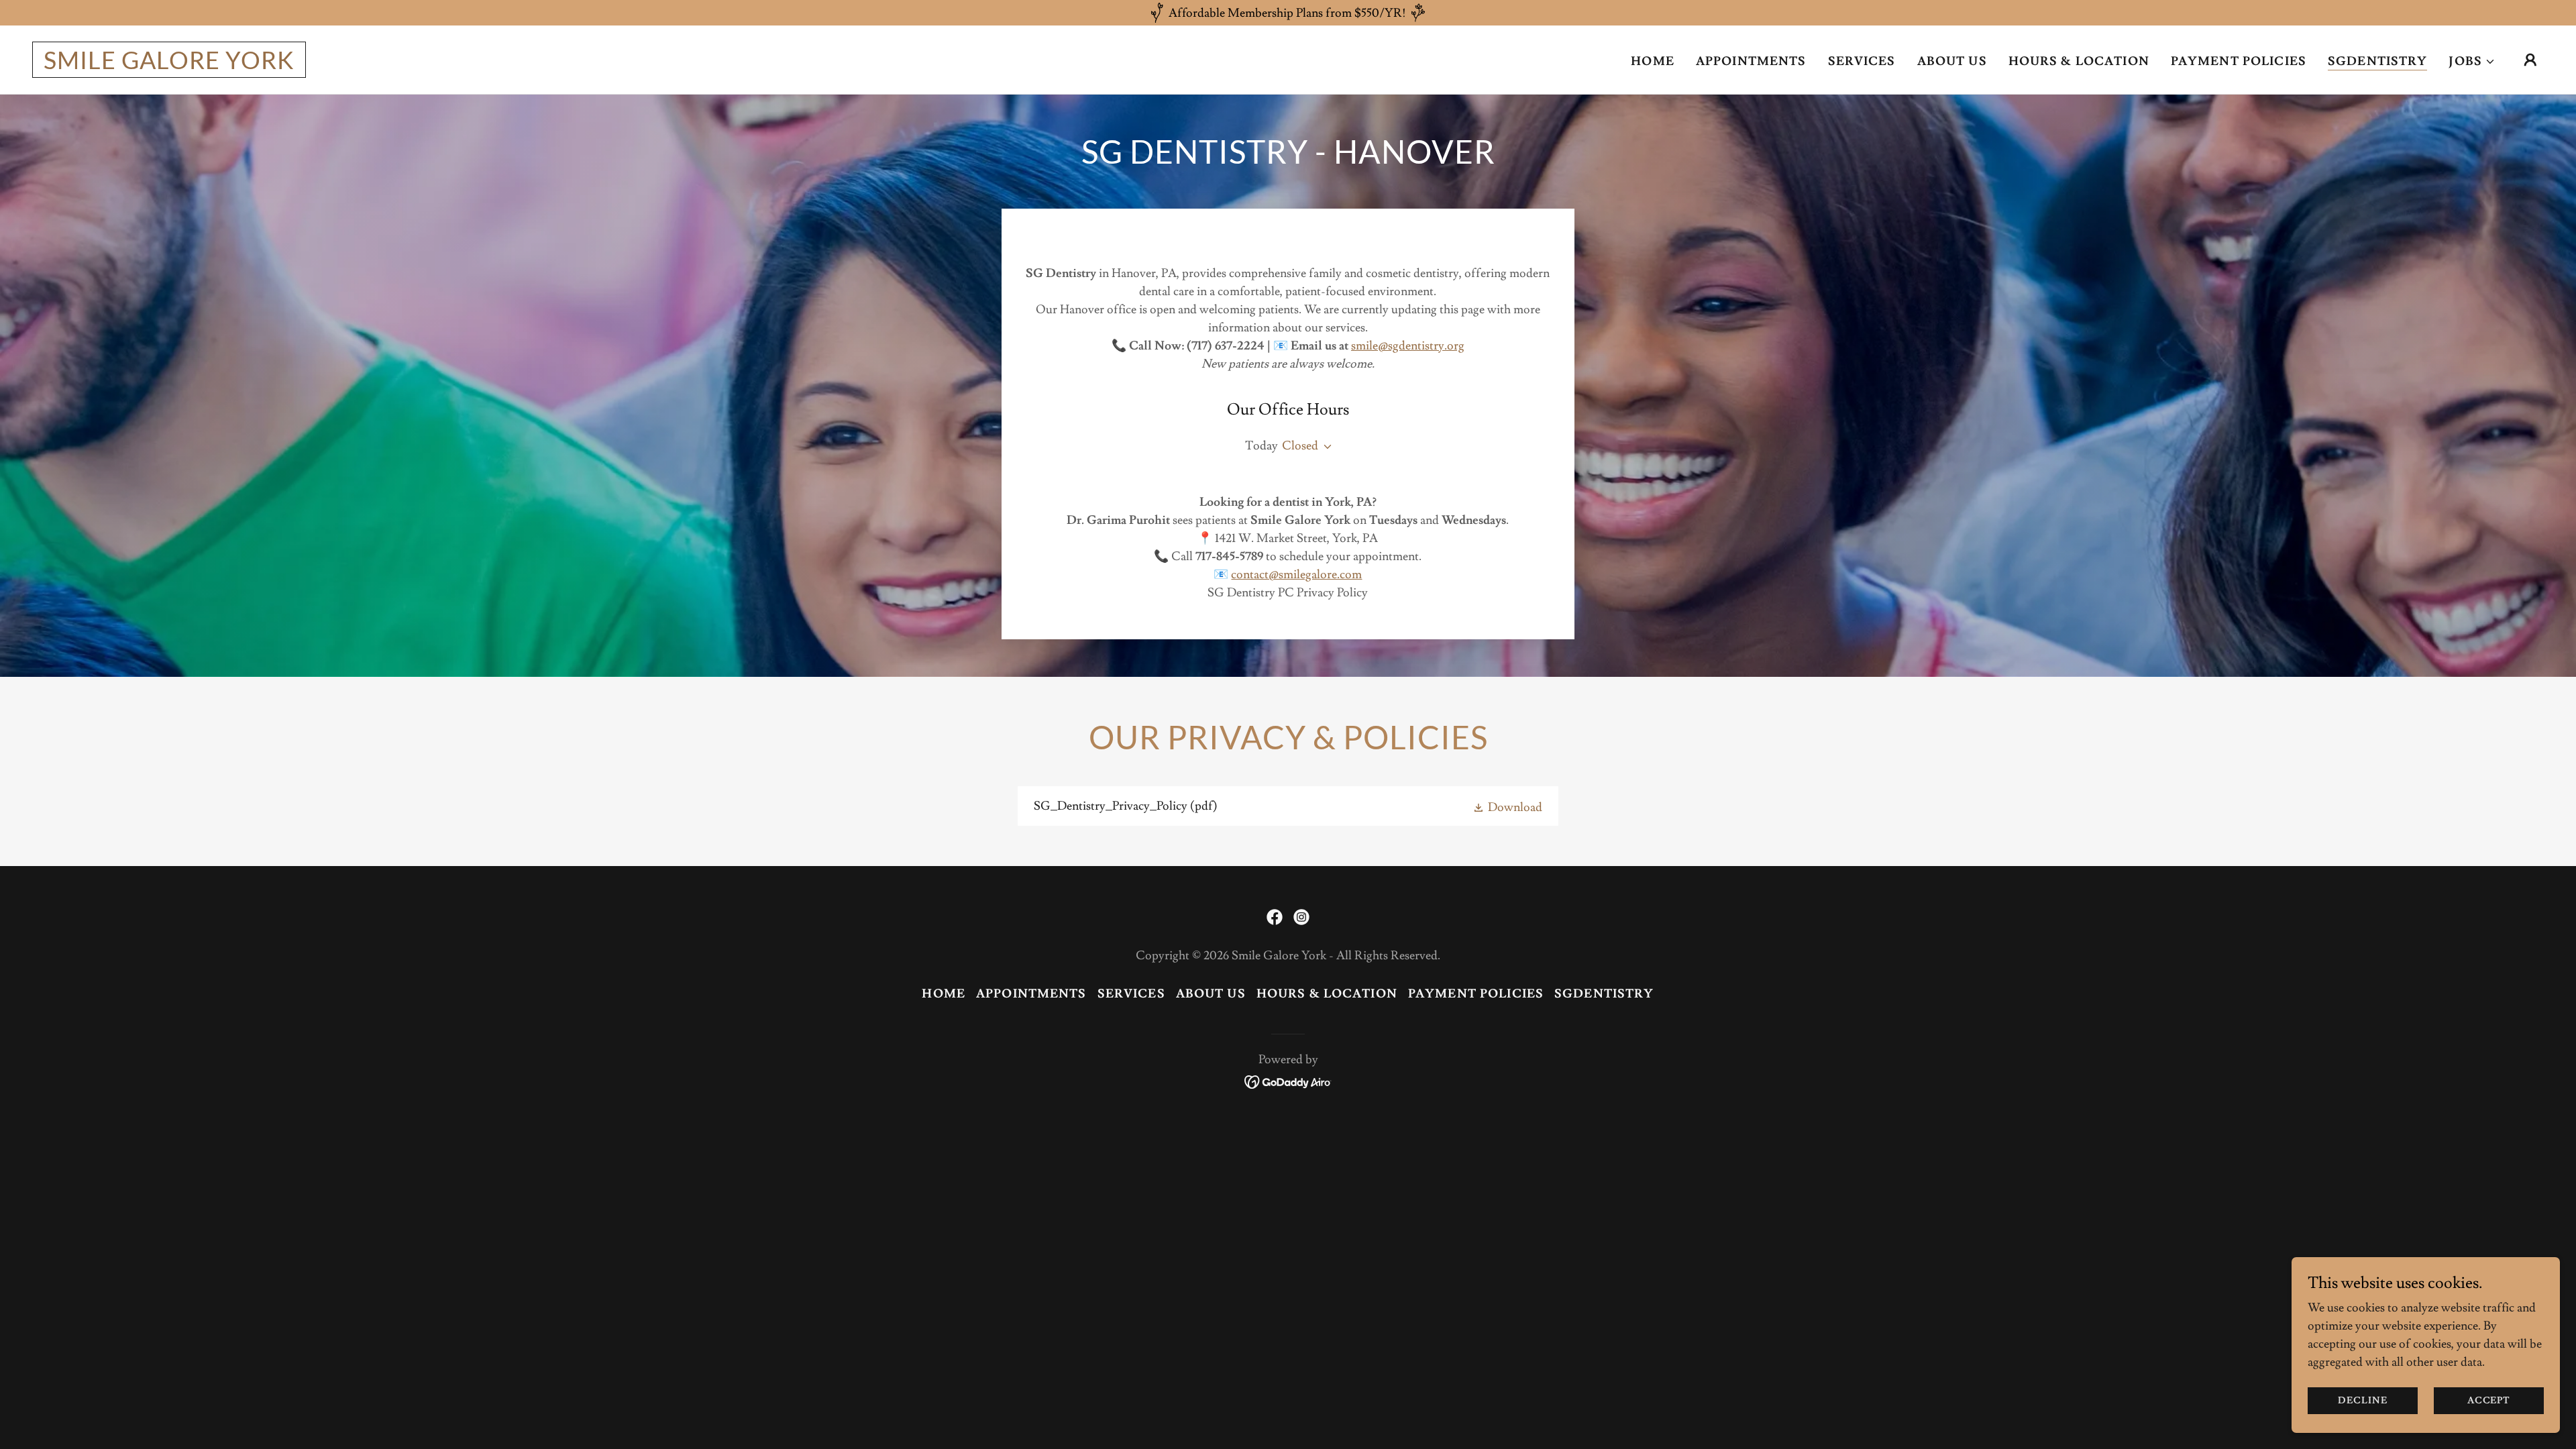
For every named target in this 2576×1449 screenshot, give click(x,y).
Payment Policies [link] (2239, 61)
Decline (2362, 1401)
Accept (2489, 1401)
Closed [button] (1300, 446)
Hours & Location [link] (2079, 61)
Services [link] (1862, 61)
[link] (169, 65)
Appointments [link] (1751, 61)
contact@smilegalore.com (1296, 575)
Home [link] (1653, 61)
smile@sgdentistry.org (1408, 346)
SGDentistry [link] (2377, 61)
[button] (2472, 62)
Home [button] (944, 994)
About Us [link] (1952, 61)
